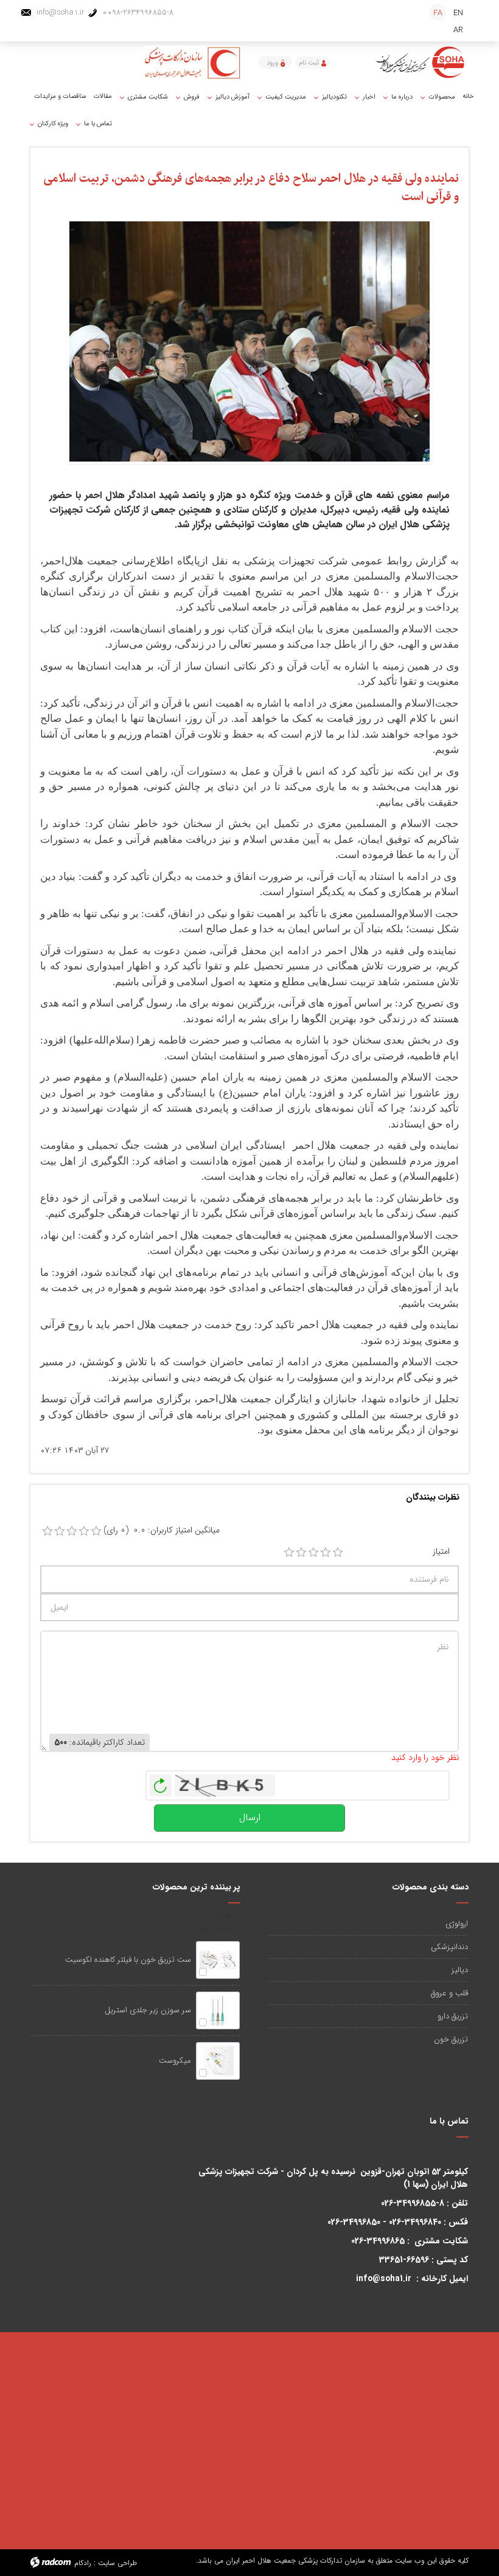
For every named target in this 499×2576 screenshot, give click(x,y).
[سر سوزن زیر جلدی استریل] (218, 2010)
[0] (47, 1531)
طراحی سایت (117, 2563)
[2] (301, 1553)
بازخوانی (161, 1782)
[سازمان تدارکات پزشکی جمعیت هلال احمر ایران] (421, 62)
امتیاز (441, 1552)
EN (458, 13)
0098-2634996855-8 (138, 12)
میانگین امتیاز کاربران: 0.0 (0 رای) (162, 1530)
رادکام (83, 2563)
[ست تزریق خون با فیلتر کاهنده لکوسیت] (218, 1960)
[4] (326, 1553)
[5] (338, 1553)
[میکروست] (218, 2061)
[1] (289, 1553)
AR (458, 30)
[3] (313, 1553)
